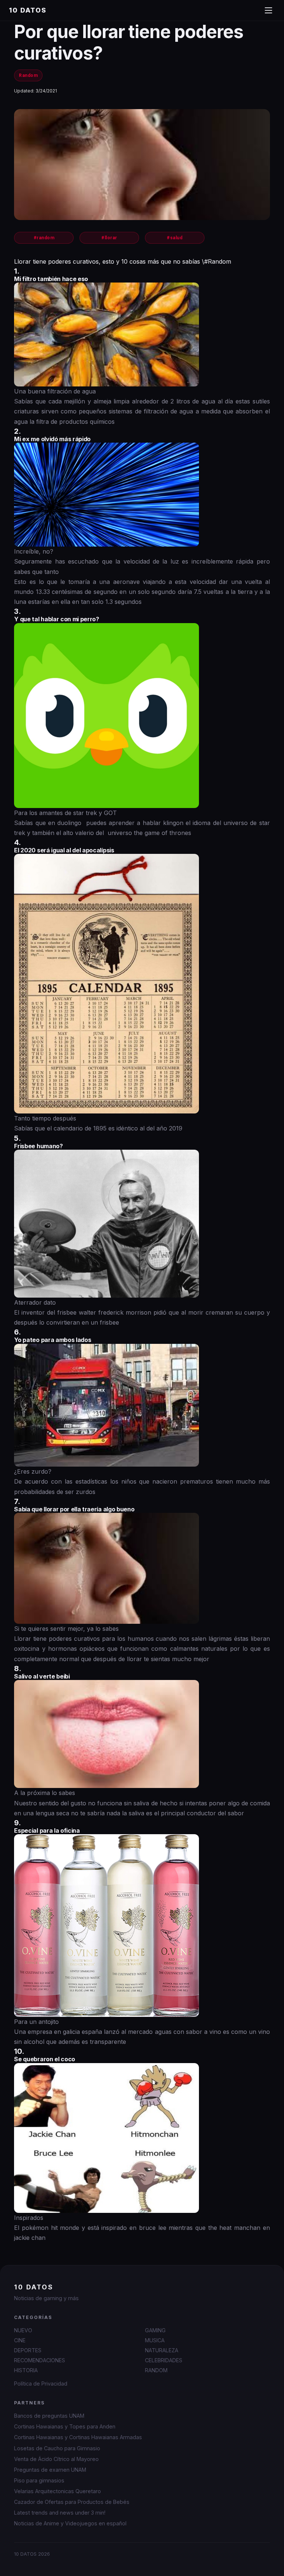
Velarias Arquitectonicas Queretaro (58, 2491)
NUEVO (23, 2330)
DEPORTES (28, 2350)
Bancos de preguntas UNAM (49, 2416)
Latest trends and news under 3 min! (60, 2513)
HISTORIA (26, 2370)
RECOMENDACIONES (40, 2360)
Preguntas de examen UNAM (50, 2470)
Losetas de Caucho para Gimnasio (57, 2448)
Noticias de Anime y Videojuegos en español (70, 2523)
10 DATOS (28, 10)
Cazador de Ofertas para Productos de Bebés (72, 2502)
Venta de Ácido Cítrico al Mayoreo (56, 2459)
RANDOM (156, 2370)
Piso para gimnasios (39, 2480)
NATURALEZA (162, 2350)
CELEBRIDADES (164, 2360)
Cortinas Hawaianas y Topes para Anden (65, 2426)
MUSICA (155, 2340)
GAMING (155, 2330)
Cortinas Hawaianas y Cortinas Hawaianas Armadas (78, 2437)
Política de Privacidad (41, 2384)
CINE (20, 2340)
